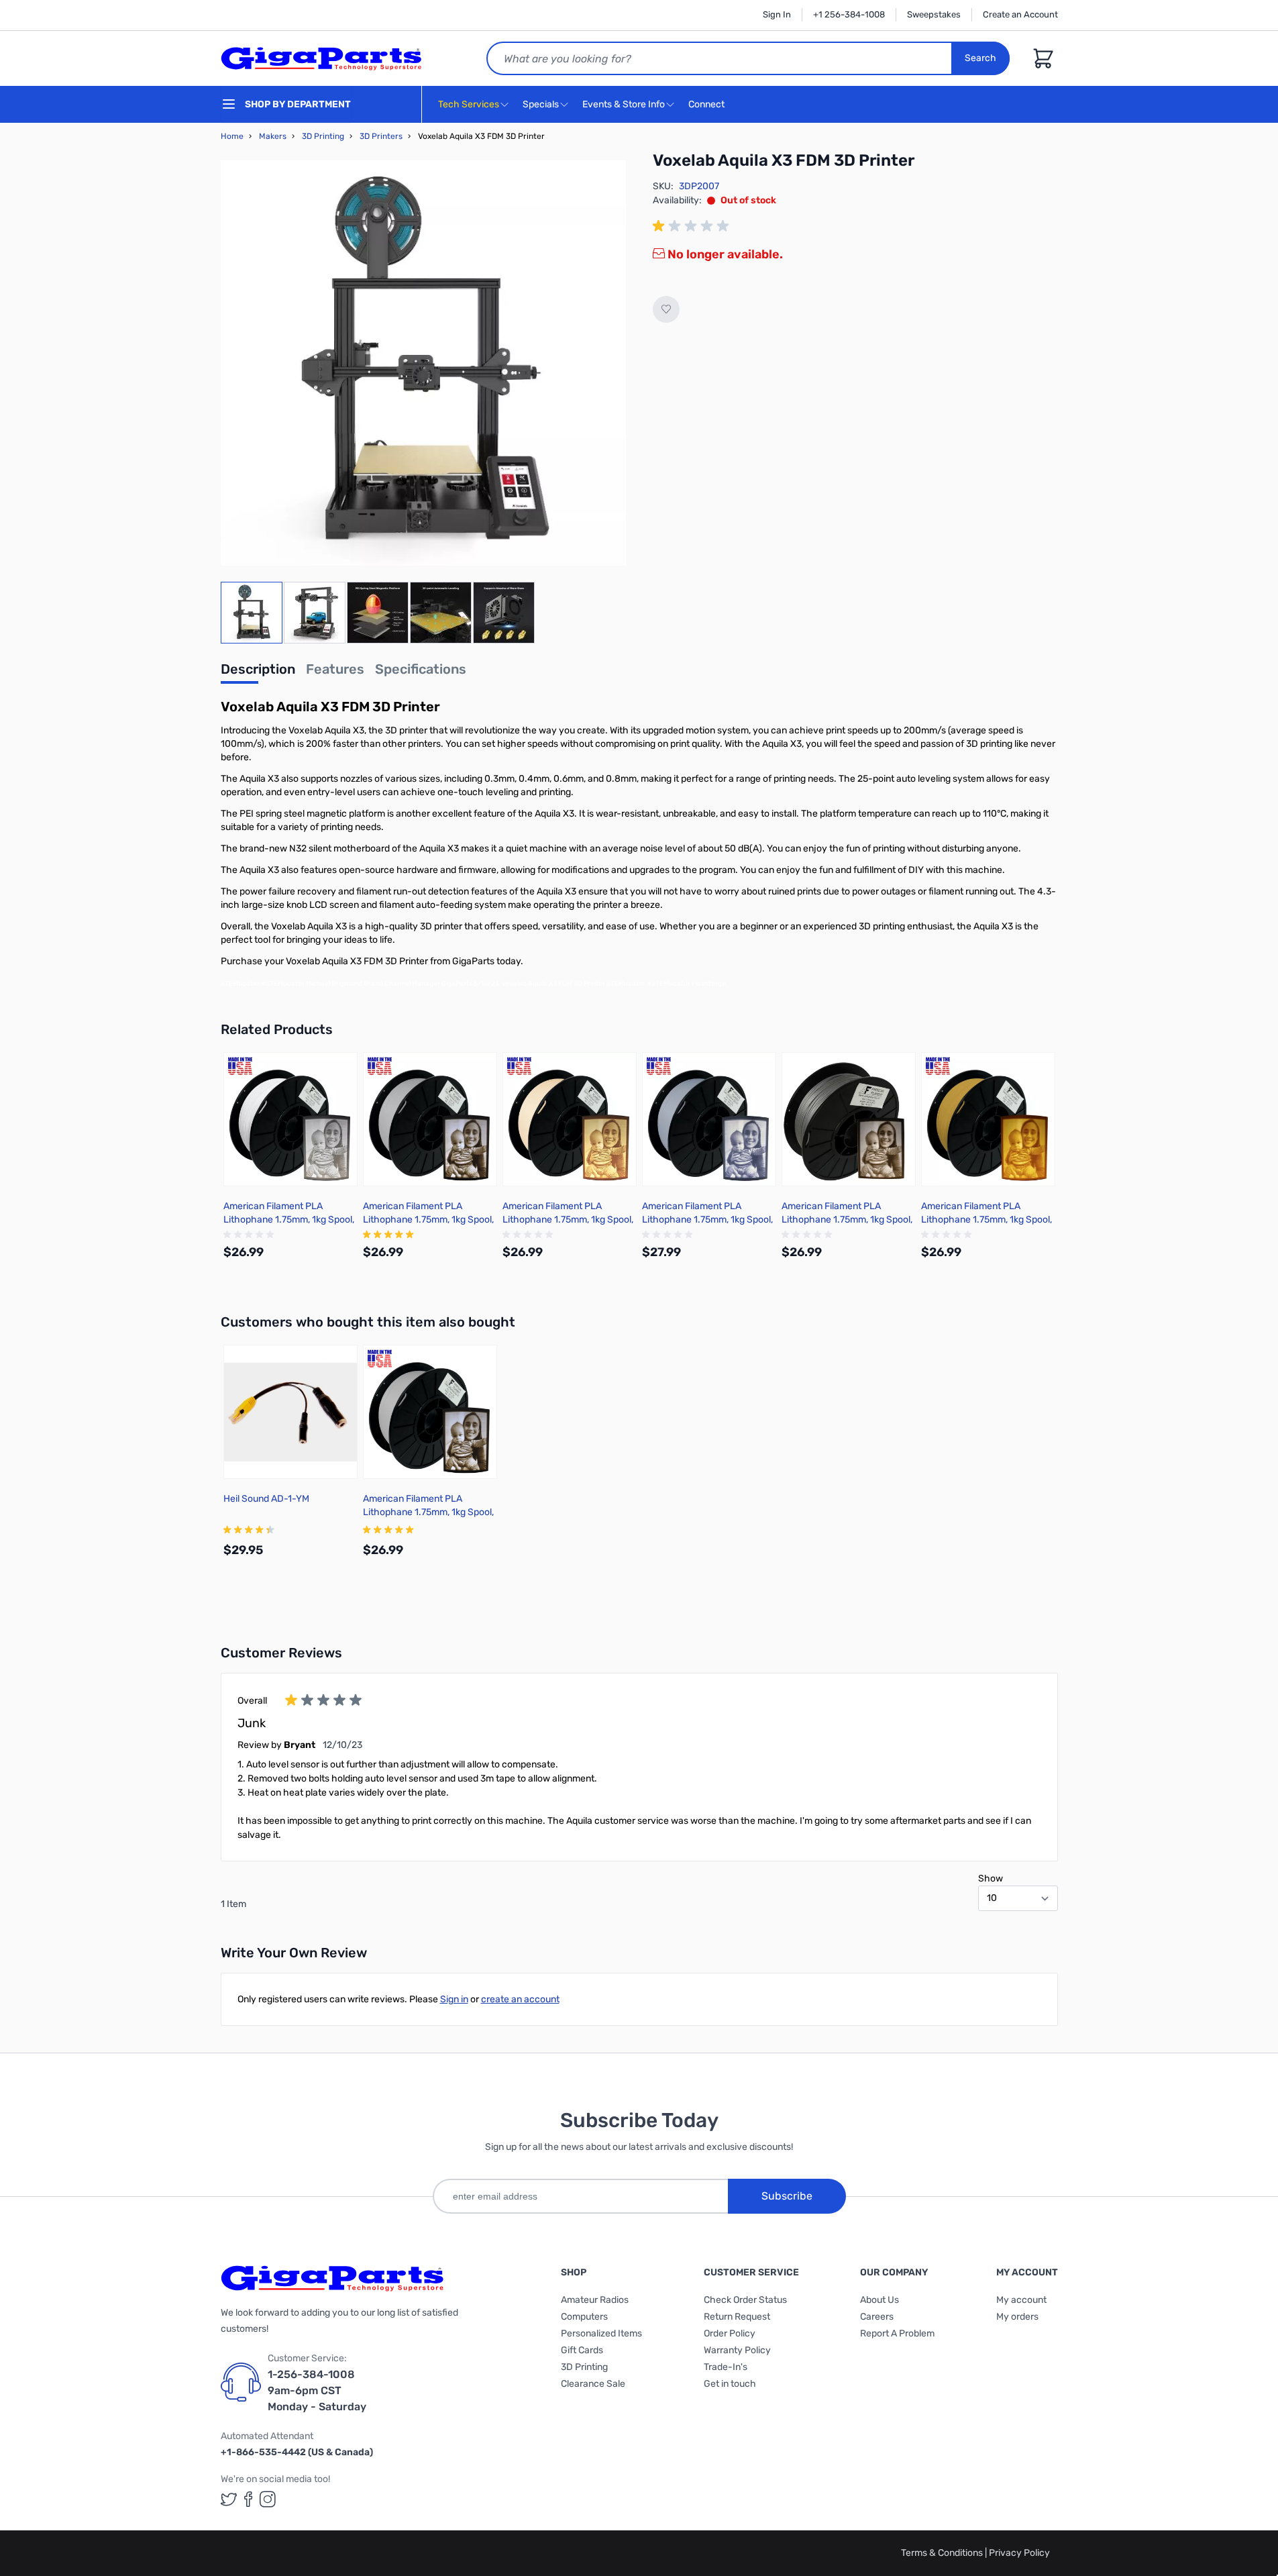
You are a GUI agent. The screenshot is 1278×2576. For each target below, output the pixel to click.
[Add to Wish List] (666, 309)
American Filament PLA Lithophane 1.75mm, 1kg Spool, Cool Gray (707, 1220)
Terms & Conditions (943, 2553)
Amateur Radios (595, 2300)
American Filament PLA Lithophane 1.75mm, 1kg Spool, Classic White (289, 1220)
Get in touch (730, 2384)
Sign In (777, 14)
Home (232, 136)
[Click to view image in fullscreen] (423, 363)
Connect (707, 104)
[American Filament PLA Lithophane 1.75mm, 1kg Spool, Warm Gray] (849, 1119)
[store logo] (321, 58)
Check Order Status (745, 2300)
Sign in (454, 1999)
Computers (584, 2317)
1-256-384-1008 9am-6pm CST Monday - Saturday (317, 2390)
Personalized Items (601, 2333)
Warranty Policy (737, 2350)
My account (1021, 2300)
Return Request (737, 2317)
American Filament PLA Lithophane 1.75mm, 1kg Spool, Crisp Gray (428, 1220)
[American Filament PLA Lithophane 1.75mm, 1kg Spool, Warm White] (570, 1119)
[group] (693, 226)
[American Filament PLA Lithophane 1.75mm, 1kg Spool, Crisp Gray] (430, 1119)
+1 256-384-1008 (849, 14)
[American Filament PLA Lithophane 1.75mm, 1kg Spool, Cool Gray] (709, 1119)
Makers (273, 136)
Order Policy (730, 2333)
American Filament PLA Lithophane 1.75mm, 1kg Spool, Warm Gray (847, 1220)
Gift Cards (582, 2350)
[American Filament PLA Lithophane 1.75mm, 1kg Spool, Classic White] (290, 1119)
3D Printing (323, 136)
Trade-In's (726, 2367)
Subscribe (787, 2196)
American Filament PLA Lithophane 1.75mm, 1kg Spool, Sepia (987, 1220)
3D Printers (381, 136)
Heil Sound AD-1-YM (266, 1499)
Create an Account (1020, 14)
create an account (520, 1999)
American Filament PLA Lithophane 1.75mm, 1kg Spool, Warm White (568, 1220)
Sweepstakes (934, 14)
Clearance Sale (593, 2384)
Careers (877, 2317)
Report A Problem (897, 2333)
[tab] (258, 673)
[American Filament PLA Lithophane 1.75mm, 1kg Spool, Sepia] (988, 1119)
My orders (1017, 2317)
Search (980, 58)
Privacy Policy (1019, 2553)
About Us (880, 2300)
